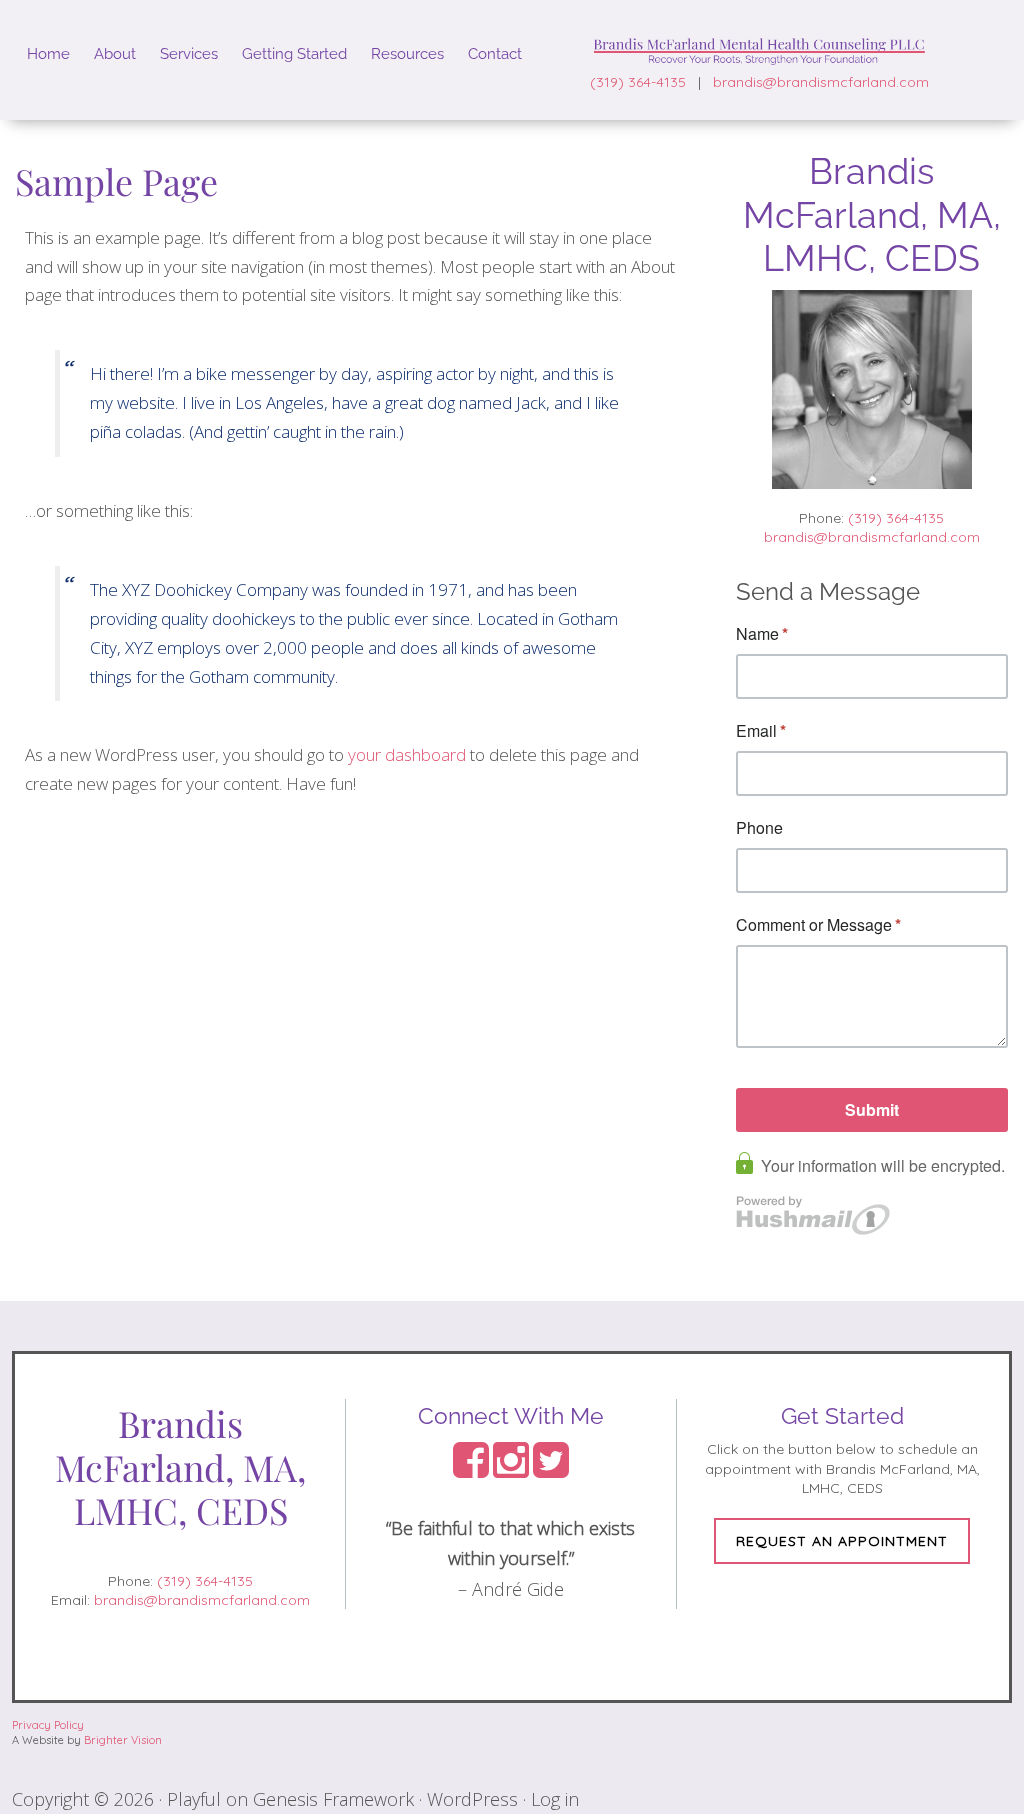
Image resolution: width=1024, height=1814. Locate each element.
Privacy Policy (48, 1725)
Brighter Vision (123, 1740)
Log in (555, 1799)
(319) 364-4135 (638, 82)
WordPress (472, 1799)
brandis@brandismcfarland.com (821, 82)
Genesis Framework (333, 1799)
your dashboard (407, 754)
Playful (194, 1799)
